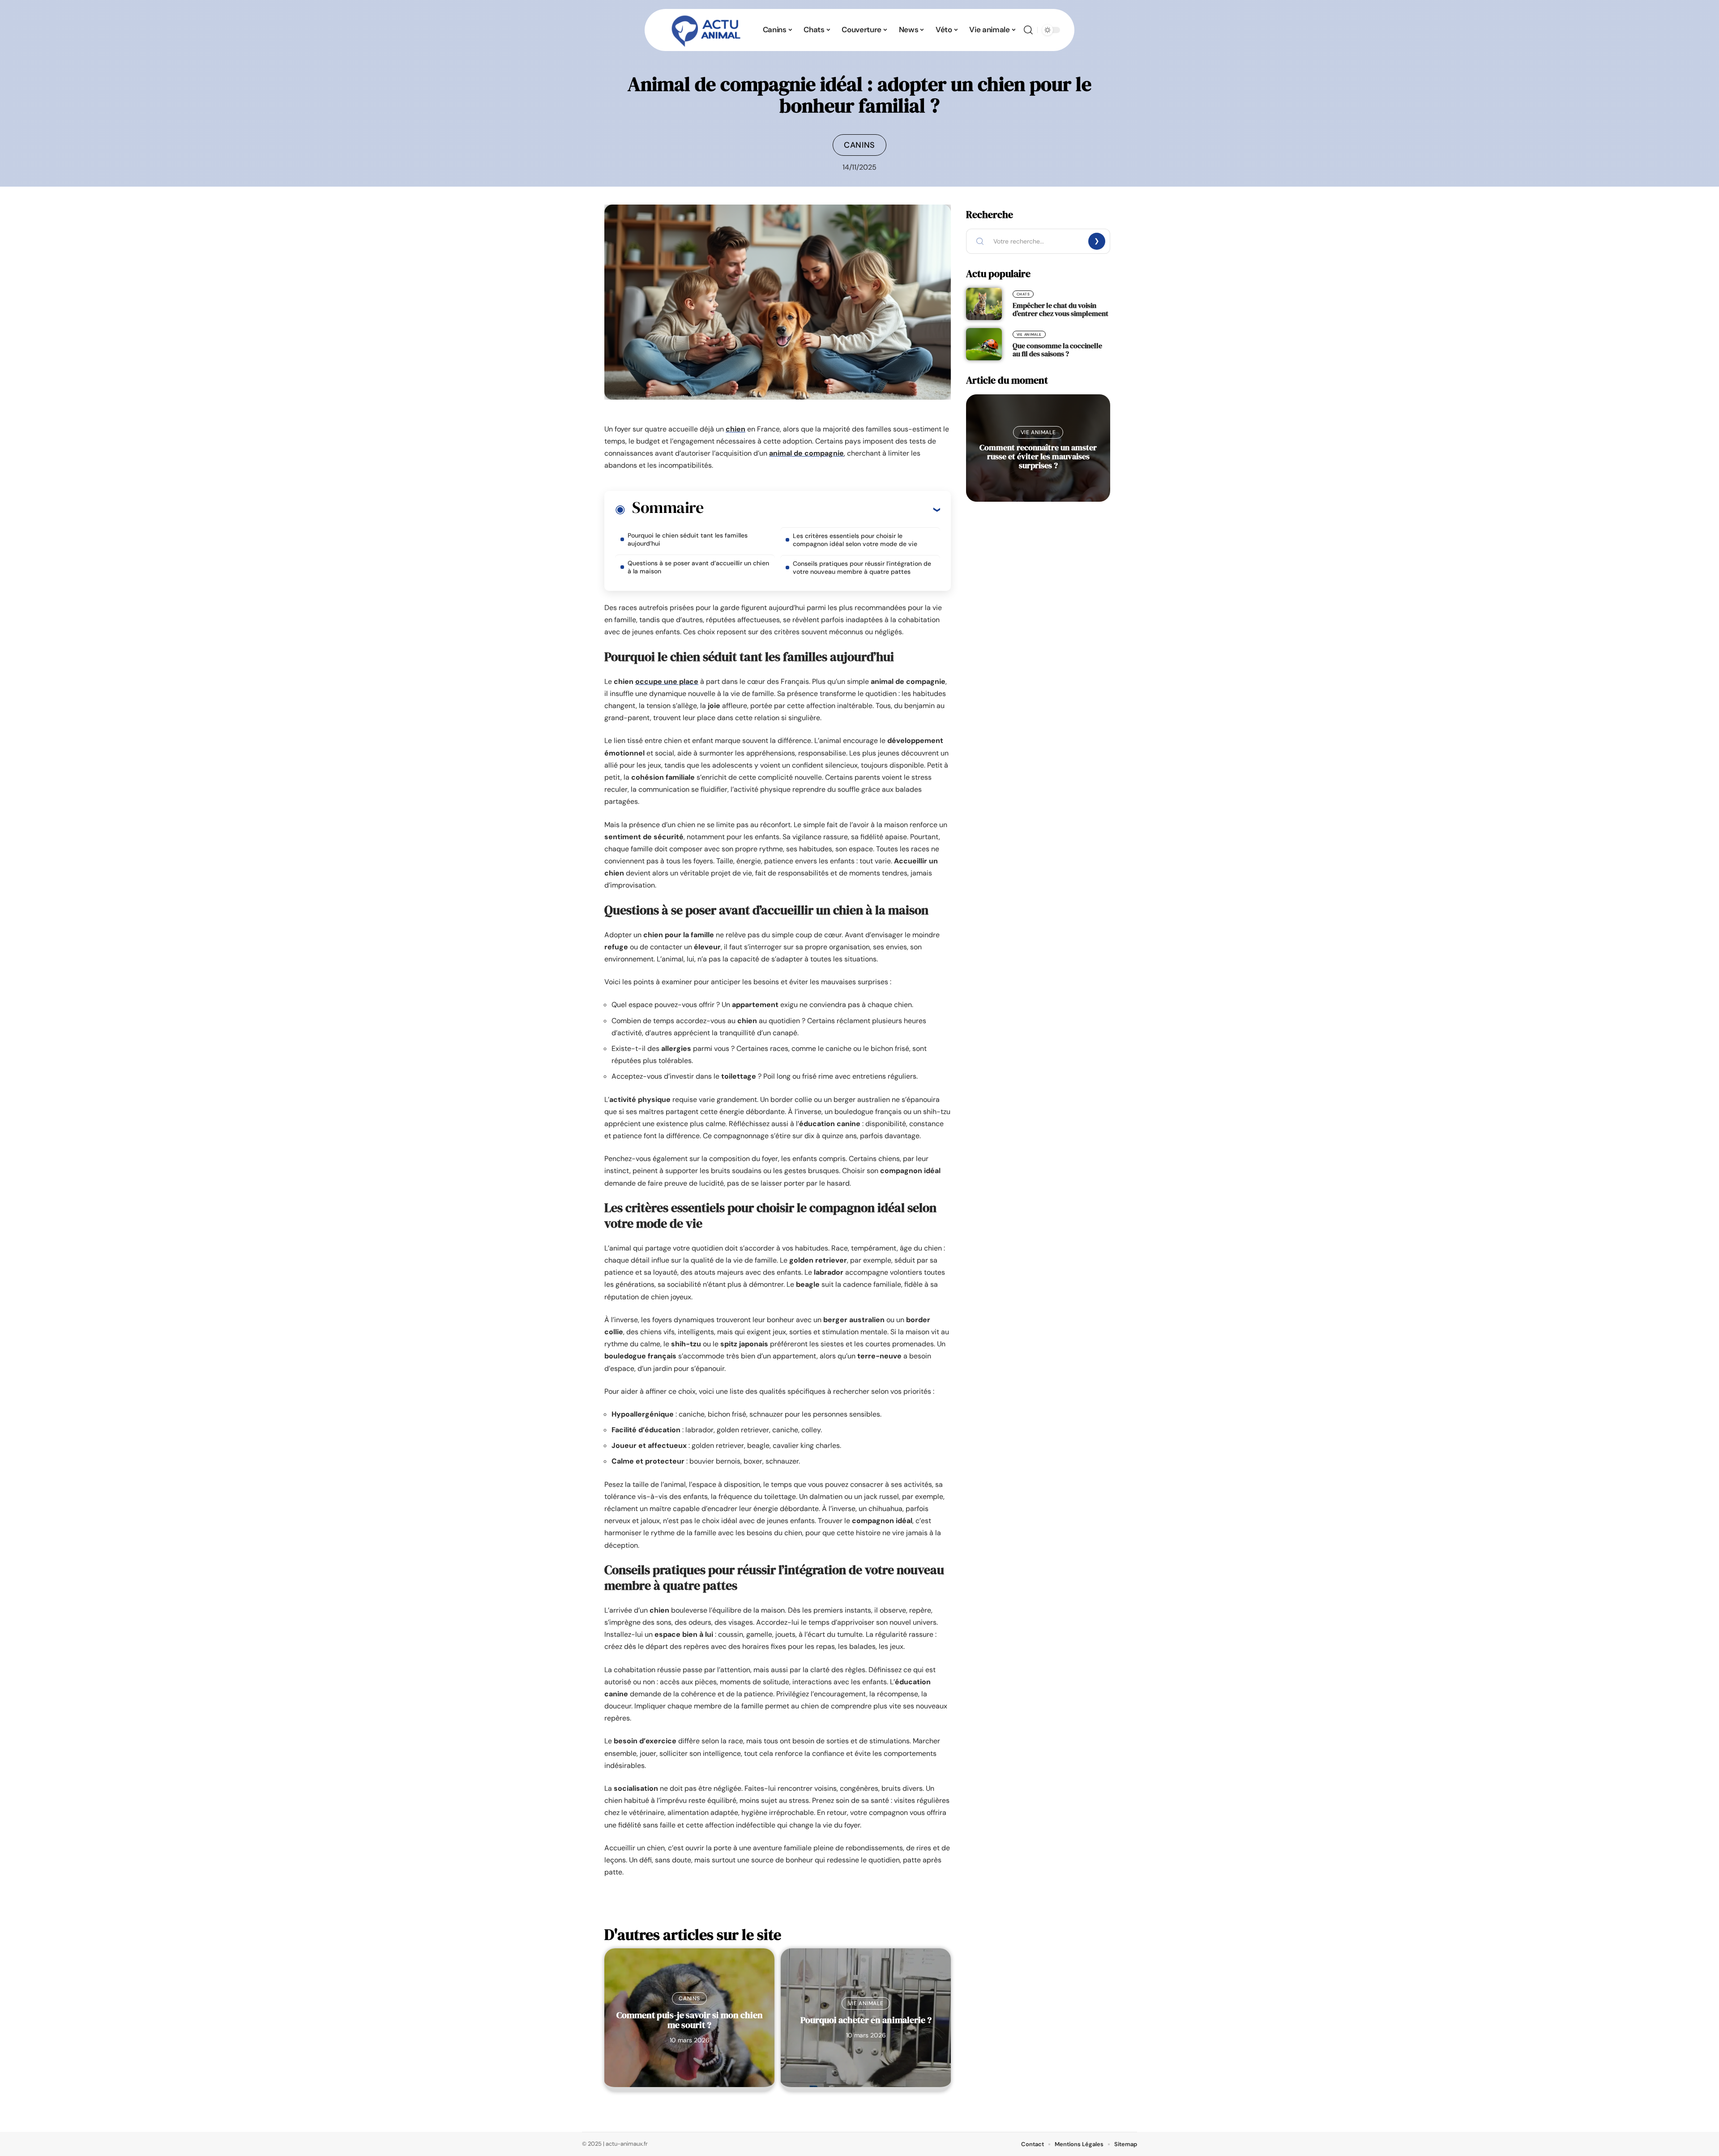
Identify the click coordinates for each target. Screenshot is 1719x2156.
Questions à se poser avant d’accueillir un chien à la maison (698, 567)
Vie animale (866, 2003)
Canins (859, 145)
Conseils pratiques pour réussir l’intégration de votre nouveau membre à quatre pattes (862, 568)
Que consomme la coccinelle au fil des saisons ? (1057, 350)
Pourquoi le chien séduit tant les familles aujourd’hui (688, 539)
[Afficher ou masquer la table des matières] (822, 509)
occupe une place (667, 681)
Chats (1023, 294)
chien (735, 429)
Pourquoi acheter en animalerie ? (866, 2020)
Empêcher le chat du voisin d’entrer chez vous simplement (1060, 309)
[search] (1028, 30)
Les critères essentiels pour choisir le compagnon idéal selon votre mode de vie (855, 540)
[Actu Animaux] (706, 30)
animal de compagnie (806, 453)
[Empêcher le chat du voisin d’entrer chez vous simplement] (984, 304)
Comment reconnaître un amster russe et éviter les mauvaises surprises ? (1038, 456)
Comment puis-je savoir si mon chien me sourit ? (690, 2020)
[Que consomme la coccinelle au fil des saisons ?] (984, 344)
